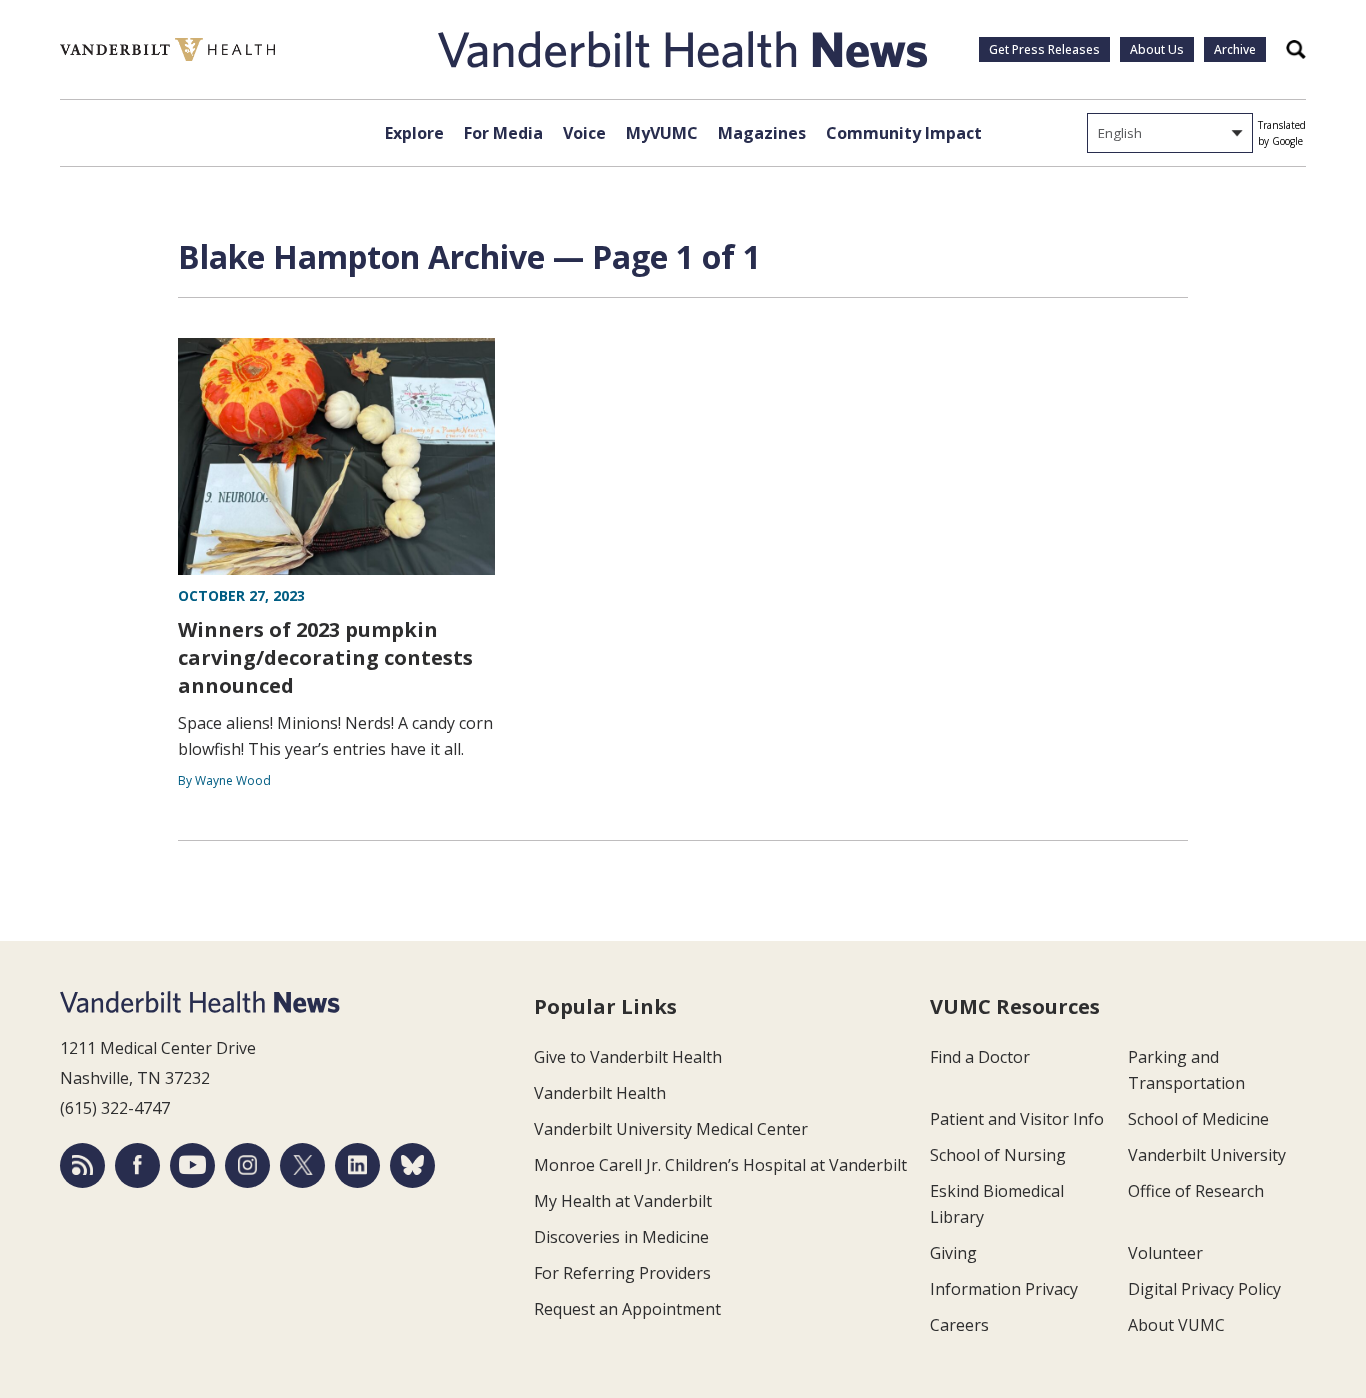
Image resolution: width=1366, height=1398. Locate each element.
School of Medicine (1198, 1119)
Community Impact (904, 133)
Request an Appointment (627, 1309)
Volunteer (1165, 1253)
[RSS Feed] (82, 1165)
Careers (959, 1325)
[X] (302, 1165)
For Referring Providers (622, 1273)
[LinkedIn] (357, 1165)
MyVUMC (662, 133)
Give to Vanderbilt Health (628, 1057)
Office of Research (1196, 1191)
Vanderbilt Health (600, 1093)
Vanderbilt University (1207, 1155)
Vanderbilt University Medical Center (671, 1129)
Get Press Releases (1044, 49)
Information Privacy (1004, 1289)
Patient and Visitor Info (1017, 1119)
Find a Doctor (980, 1057)
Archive (1235, 49)
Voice (584, 133)
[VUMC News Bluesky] (412, 1165)
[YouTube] (192, 1165)
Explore (414, 133)
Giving (953, 1253)
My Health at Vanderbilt (623, 1201)
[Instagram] (247, 1165)
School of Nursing (998, 1155)
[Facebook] (137, 1165)
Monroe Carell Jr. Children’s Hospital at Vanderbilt (720, 1165)
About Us (1157, 49)
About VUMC (1176, 1325)
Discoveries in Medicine (621, 1237)
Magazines (762, 133)
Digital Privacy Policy (1204, 1289)
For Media (503, 133)
